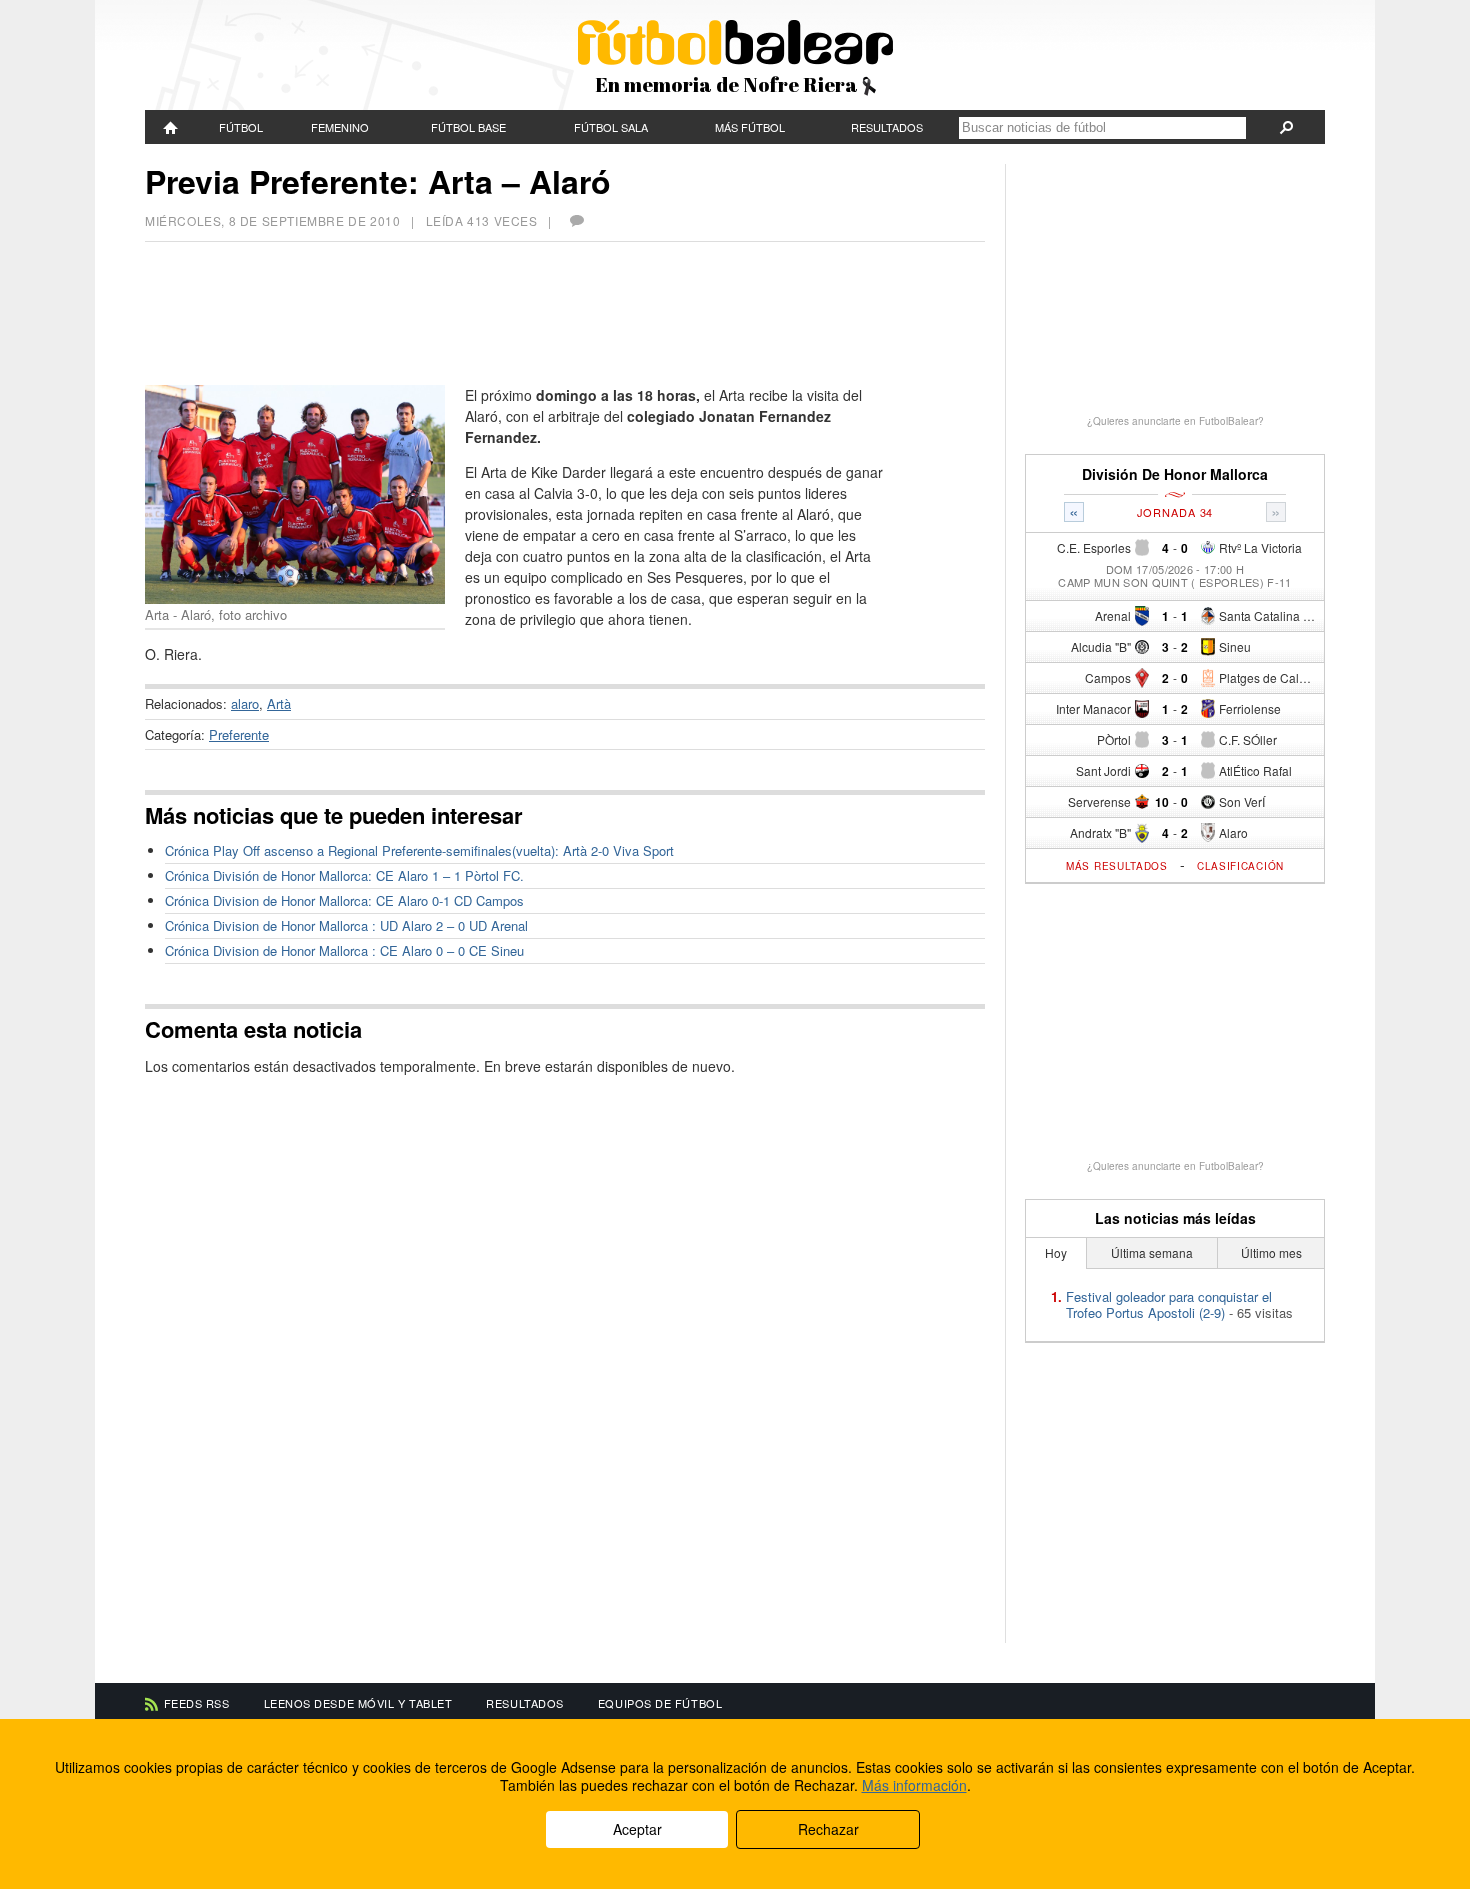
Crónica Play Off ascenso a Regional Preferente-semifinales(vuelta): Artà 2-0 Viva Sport (419, 850)
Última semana (1152, 1252)
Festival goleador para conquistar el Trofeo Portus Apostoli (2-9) (1169, 1304)
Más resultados (1117, 866)
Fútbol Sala (611, 127)
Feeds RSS (197, 1703)
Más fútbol (750, 127)
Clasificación (1240, 866)
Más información (914, 1785)
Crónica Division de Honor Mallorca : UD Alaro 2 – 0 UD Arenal (346, 925)
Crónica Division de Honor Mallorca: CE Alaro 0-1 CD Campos (344, 900)
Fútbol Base (468, 127)
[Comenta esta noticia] (576, 220)
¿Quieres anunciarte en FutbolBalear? (1175, 421)
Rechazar (828, 1829)
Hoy (1056, 1252)
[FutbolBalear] (171, 127)
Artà (279, 703)
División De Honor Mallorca (1175, 474)
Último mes (1271, 1252)
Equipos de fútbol (660, 1703)
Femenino (340, 127)
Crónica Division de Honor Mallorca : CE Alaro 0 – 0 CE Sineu (344, 950)
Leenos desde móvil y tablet (358, 1703)
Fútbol (241, 127)
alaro (245, 703)
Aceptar (637, 1829)
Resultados (887, 127)
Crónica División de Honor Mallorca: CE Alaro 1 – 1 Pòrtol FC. (344, 875)
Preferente (239, 734)
